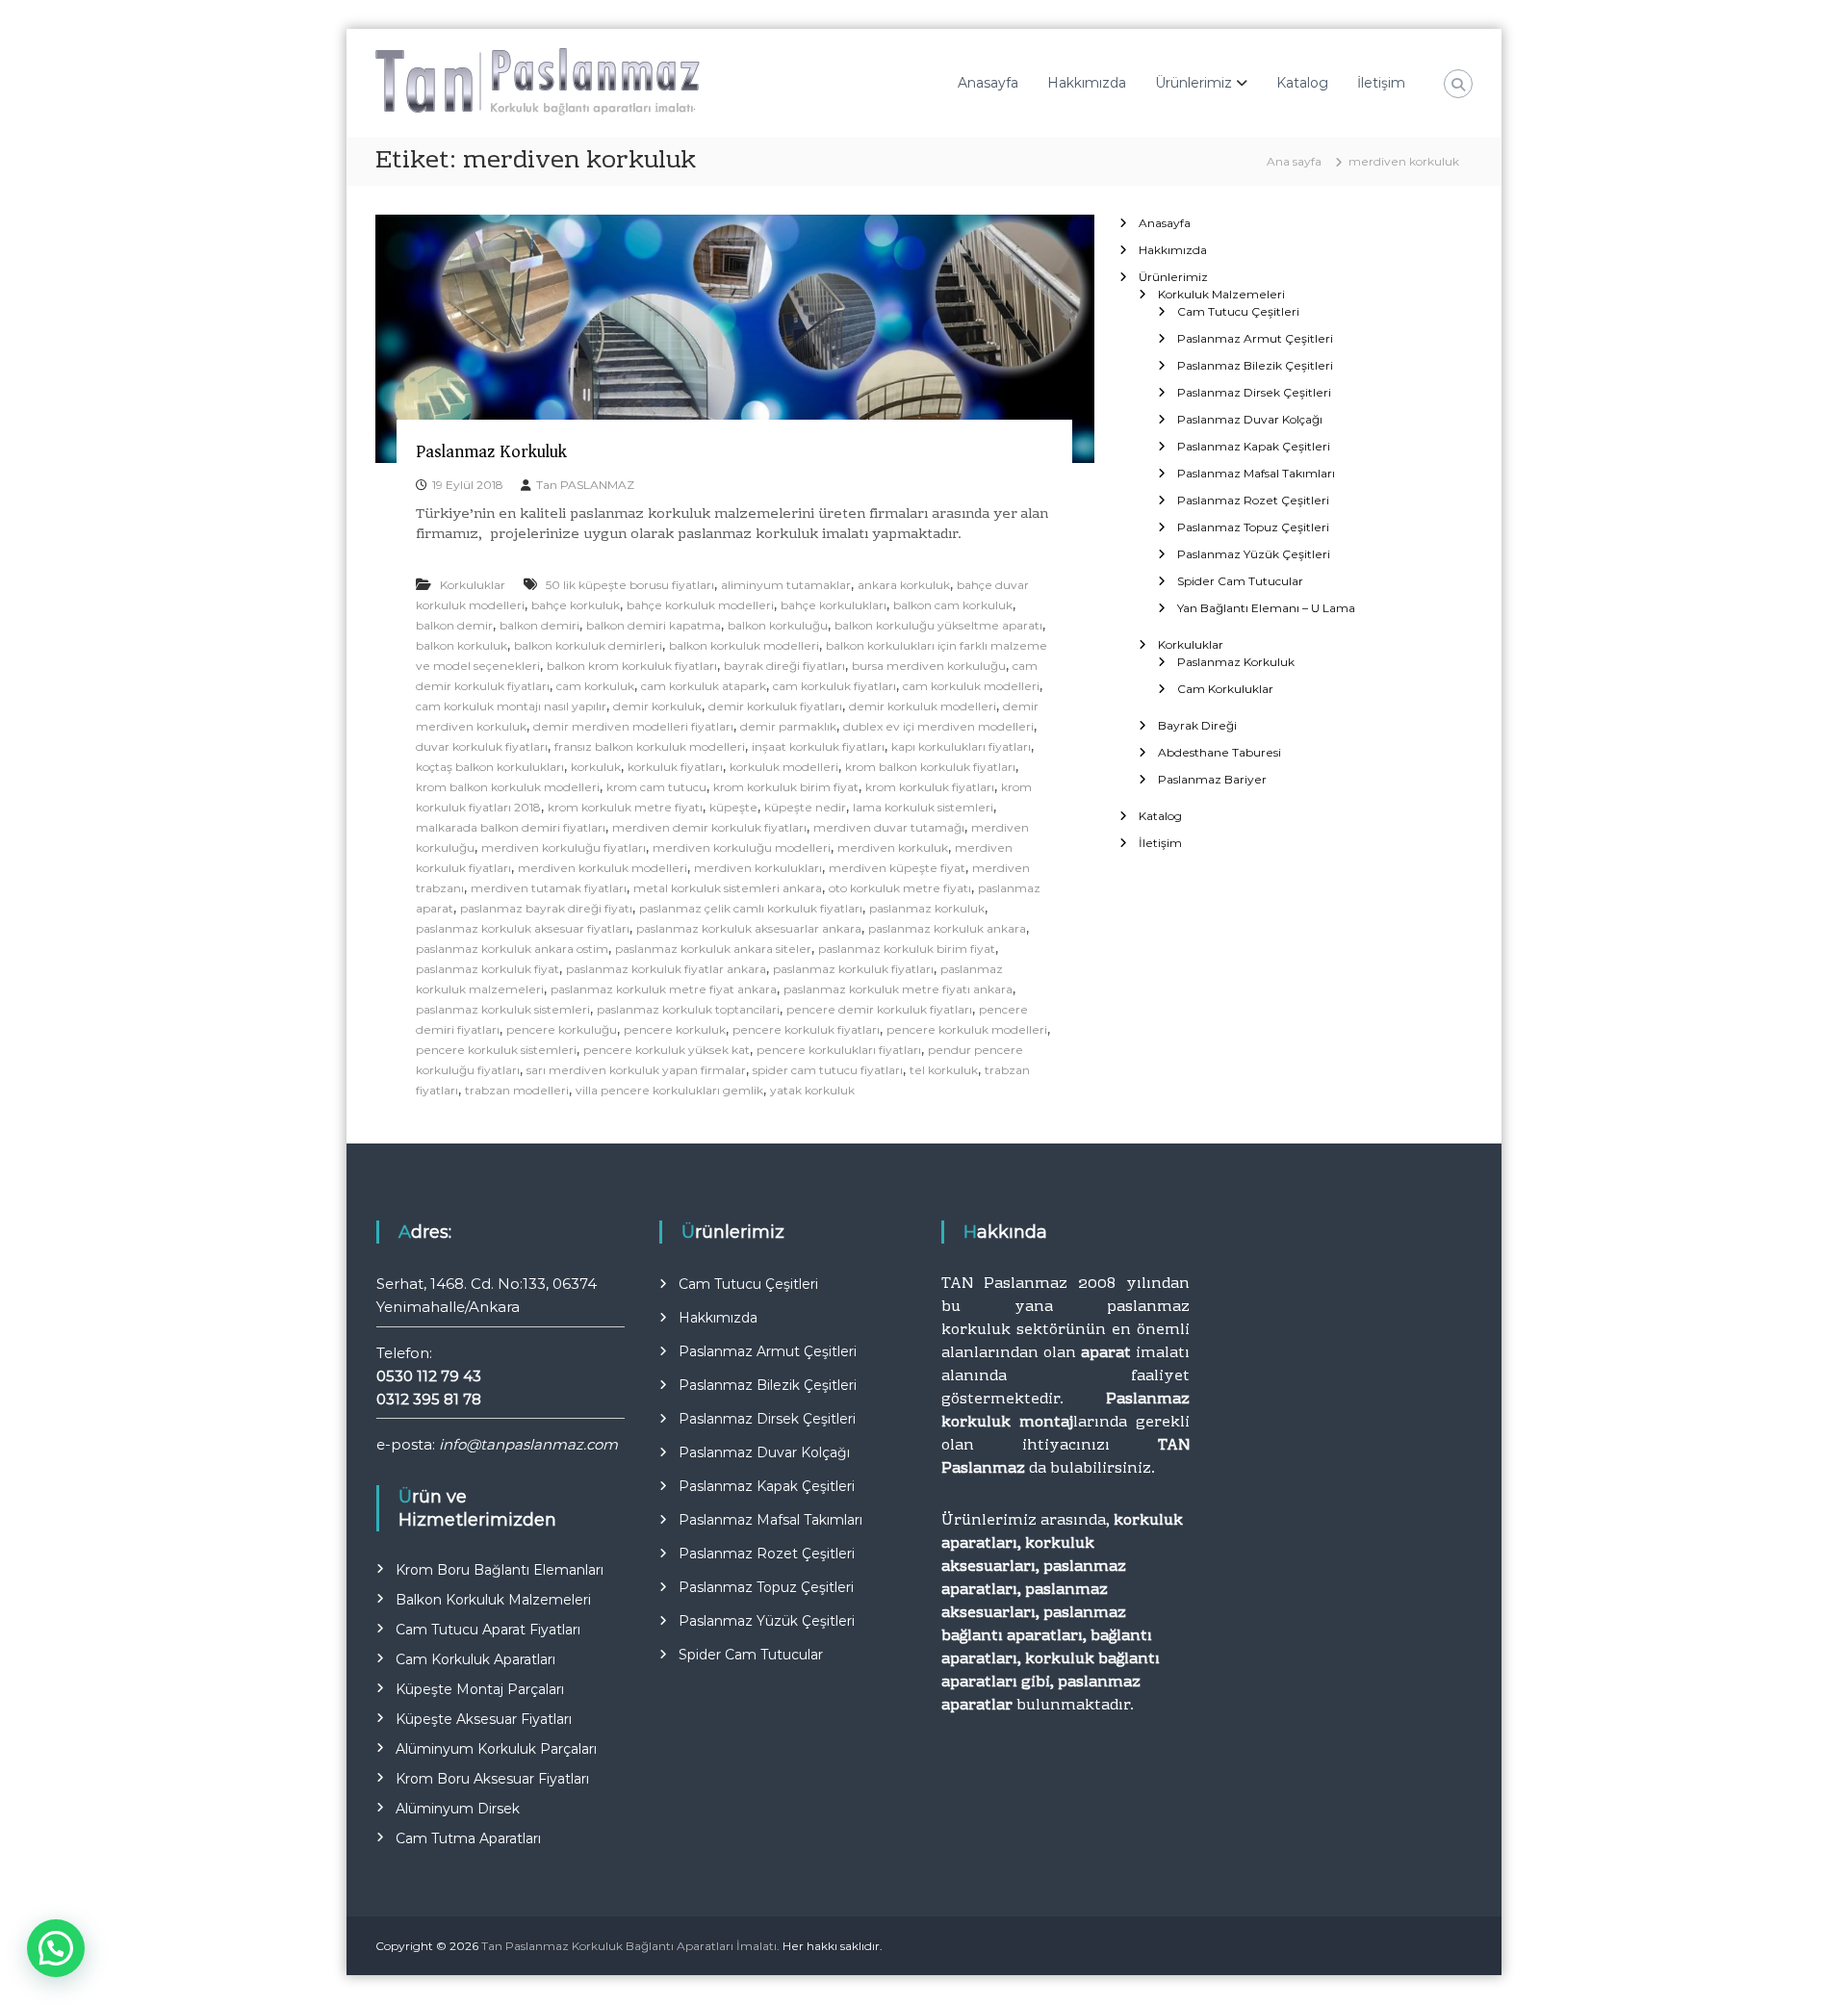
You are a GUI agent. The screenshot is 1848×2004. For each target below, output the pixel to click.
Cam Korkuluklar (1225, 689)
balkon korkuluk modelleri (744, 645)
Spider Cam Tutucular (1240, 581)
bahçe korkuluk (576, 605)
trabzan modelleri (517, 1090)
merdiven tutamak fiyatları (549, 888)
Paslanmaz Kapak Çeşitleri (1254, 446)
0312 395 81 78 (429, 1399)
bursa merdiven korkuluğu (929, 666)
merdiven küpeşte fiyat (897, 868)
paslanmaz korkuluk (927, 908)
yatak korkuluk (812, 1090)
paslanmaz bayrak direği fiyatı (546, 908)
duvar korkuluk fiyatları (482, 746)
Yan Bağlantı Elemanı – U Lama (1266, 608)
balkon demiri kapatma (654, 625)
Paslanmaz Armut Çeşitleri (1255, 338)
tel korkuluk (944, 1070)
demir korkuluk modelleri (923, 706)
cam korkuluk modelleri (971, 686)
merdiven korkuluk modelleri (603, 868)
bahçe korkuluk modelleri (700, 605)
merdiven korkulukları (758, 868)
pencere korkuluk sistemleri (496, 1050)
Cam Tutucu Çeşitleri (1238, 311)
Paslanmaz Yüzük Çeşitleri (1254, 554)
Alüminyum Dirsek (458, 1809)
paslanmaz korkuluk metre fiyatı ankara (898, 989)
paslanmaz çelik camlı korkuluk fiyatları (751, 908)
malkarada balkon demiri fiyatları (511, 827)
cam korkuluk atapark (704, 686)
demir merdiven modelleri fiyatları (633, 726)
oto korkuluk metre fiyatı (900, 888)
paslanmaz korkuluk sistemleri (503, 1009)
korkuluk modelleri (784, 767)
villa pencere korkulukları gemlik (669, 1090)
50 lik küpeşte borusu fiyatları (630, 585)
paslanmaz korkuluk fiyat (488, 969)
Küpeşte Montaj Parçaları (480, 1689)
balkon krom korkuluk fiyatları (632, 666)
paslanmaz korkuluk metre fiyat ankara (664, 989)
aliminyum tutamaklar (786, 585)
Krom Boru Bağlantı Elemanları (500, 1570)
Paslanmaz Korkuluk (491, 451)
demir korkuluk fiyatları (775, 706)
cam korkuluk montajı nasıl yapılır (511, 706)
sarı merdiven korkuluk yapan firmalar (636, 1070)
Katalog (1302, 83)
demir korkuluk (657, 706)
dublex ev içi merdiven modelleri (938, 726)
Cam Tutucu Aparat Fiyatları (488, 1630)
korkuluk (596, 767)
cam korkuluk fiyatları (834, 686)
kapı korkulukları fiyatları (961, 746)
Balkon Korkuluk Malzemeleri (493, 1600)
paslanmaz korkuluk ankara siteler (713, 949)
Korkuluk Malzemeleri (1221, 294)
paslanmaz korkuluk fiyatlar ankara (666, 969)
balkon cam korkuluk (953, 605)
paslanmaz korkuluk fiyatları (853, 969)
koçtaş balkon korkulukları (490, 767)
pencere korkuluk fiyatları (806, 1029)
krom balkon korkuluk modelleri (508, 787)
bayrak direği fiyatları (784, 666)
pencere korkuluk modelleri (967, 1029)
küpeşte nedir (805, 807)
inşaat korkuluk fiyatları (818, 746)
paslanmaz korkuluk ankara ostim (512, 949)
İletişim (1381, 83)
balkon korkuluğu (778, 625)
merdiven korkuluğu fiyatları (564, 848)
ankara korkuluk (904, 585)
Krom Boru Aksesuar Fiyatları (492, 1779)
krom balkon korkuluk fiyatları (930, 767)
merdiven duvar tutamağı (889, 827)
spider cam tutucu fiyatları (828, 1070)
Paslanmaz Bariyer (1212, 779)
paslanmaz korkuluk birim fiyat (907, 949)
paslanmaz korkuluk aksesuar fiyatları (523, 928)
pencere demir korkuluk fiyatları (879, 1009)
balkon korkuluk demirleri (588, 645)
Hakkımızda (1087, 83)
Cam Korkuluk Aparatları (475, 1659)
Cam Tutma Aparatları (468, 1838)
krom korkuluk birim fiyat (786, 787)
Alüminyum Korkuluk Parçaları (496, 1749)
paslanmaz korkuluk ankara (947, 928)
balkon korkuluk (462, 645)
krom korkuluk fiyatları (930, 787)
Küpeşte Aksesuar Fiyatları (484, 1719)
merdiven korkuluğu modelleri (742, 848)
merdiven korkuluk (893, 848)
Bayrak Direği (1197, 725)
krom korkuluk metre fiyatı (625, 807)
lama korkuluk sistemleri (923, 807)
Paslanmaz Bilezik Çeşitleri (1255, 365)
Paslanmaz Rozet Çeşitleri (1253, 500)
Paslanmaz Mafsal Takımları (1256, 473)
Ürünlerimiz (1193, 83)
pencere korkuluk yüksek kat (667, 1050)
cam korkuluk (595, 686)
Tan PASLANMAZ (585, 485)
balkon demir (454, 625)
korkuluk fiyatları (675, 767)
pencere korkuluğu (562, 1029)
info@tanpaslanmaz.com (528, 1444)
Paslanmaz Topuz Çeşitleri (1253, 527)
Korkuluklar (473, 585)
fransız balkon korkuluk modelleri (650, 746)
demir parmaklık (788, 726)
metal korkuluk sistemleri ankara (728, 888)
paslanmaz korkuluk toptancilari (688, 1009)
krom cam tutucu (656, 787)
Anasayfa (988, 83)
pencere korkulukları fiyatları (839, 1050)
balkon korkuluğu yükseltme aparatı (938, 625)
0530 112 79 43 (429, 1376)
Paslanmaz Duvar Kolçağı (1250, 419)
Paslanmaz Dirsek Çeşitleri (1254, 392)
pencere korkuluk (675, 1029)
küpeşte (733, 807)
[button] (56, 1948)
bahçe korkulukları (834, 605)
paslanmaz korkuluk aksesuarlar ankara (749, 928)
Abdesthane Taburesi (1219, 752)
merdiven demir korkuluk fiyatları (709, 827)
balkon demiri (539, 625)
